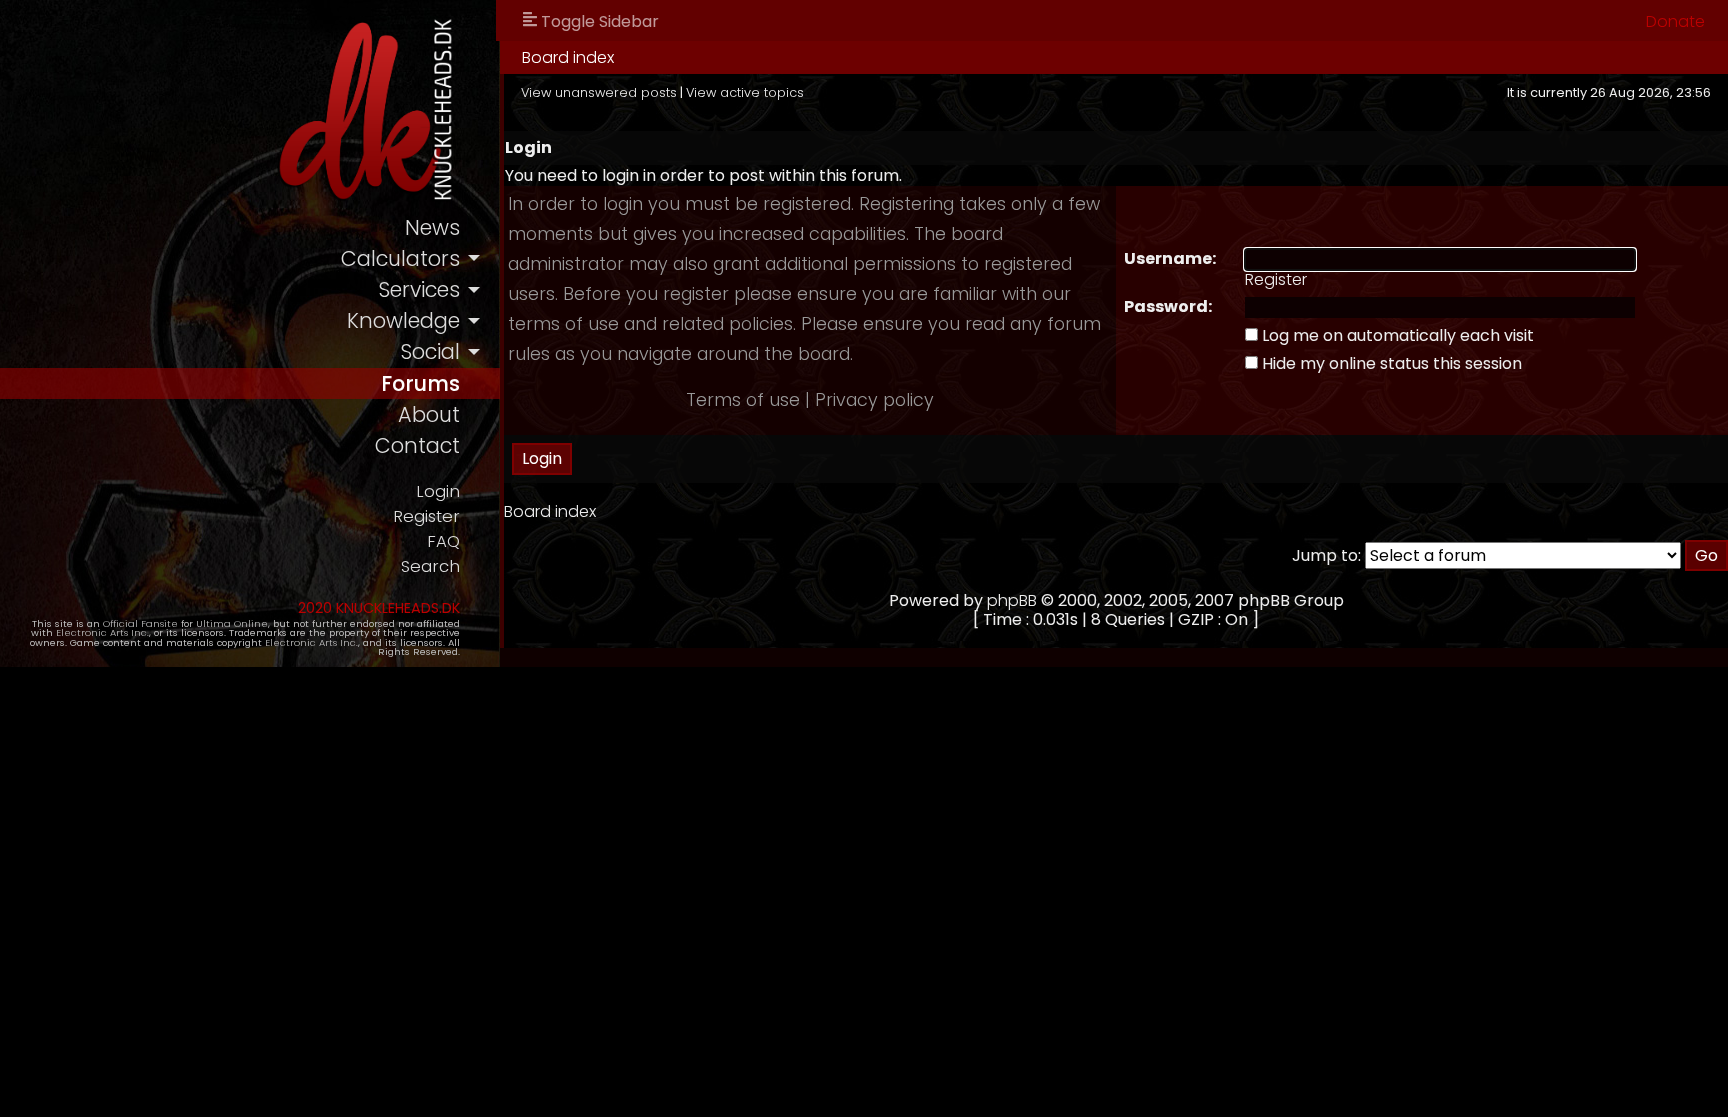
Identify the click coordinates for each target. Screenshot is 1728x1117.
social (430, 351)
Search (430, 566)
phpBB (1012, 600)
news (432, 227)
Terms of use (743, 400)
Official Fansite (140, 623)
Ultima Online (232, 623)
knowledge (403, 320)
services (419, 289)
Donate (1675, 21)
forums (420, 383)
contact (417, 445)
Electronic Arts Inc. (102, 632)
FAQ (443, 541)
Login (438, 491)
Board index (568, 57)
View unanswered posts (599, 92)
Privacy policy (874, 400)
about (429, 414)
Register (426, 516)
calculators (400, 258)
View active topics (745, 92)
